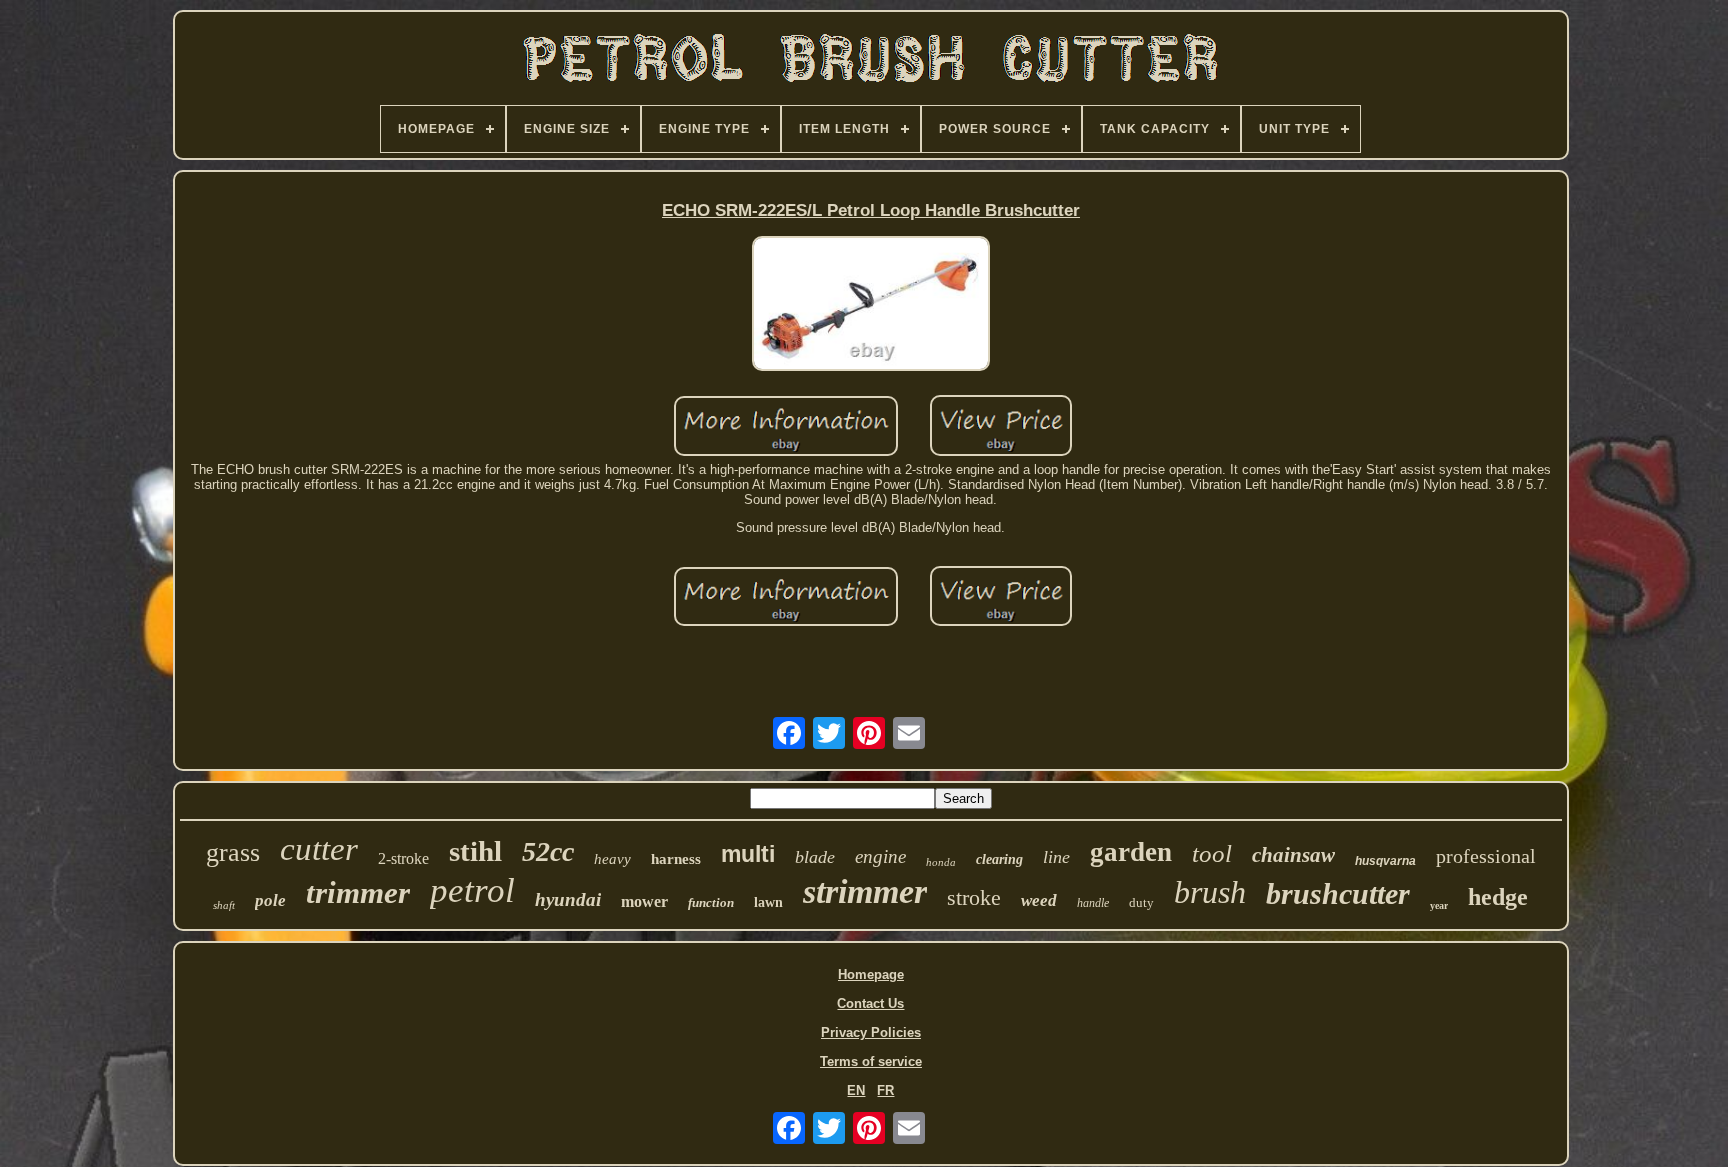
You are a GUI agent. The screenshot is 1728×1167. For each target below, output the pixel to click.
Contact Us (870, 1003)
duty (1141, 902)
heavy (612, 859)
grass (233, 852)
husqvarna (1385, 861)
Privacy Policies (871, 1032)
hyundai (568, 899)
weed (1039, 900)
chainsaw (1293, 855)
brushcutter (1338, 893)
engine (880, 856)
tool (1212, 853)
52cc (548, 851)
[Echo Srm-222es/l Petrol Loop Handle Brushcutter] (871, 305)
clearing (999, 859)
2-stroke (403, 858)
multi (748, 854)
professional (1486, 856)
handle (1093, 903)
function (711, 902)
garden (1131, 852)
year (1439, 905)
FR (885, 1090)
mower (644, 901)
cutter (319, 849)
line (1056, 857)
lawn (768, 902)
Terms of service (871, 1061)
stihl (475, 851)
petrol (472, 890)
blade (815, 857)
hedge (1498, 897)
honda (941, 862)
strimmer (865, 891)
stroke (974, 897)
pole (270, 900)
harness (676, 859)
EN (856, 1090)
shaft (224, 905)
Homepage (871, 974)
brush (1210, 892)
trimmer (358, 892)
